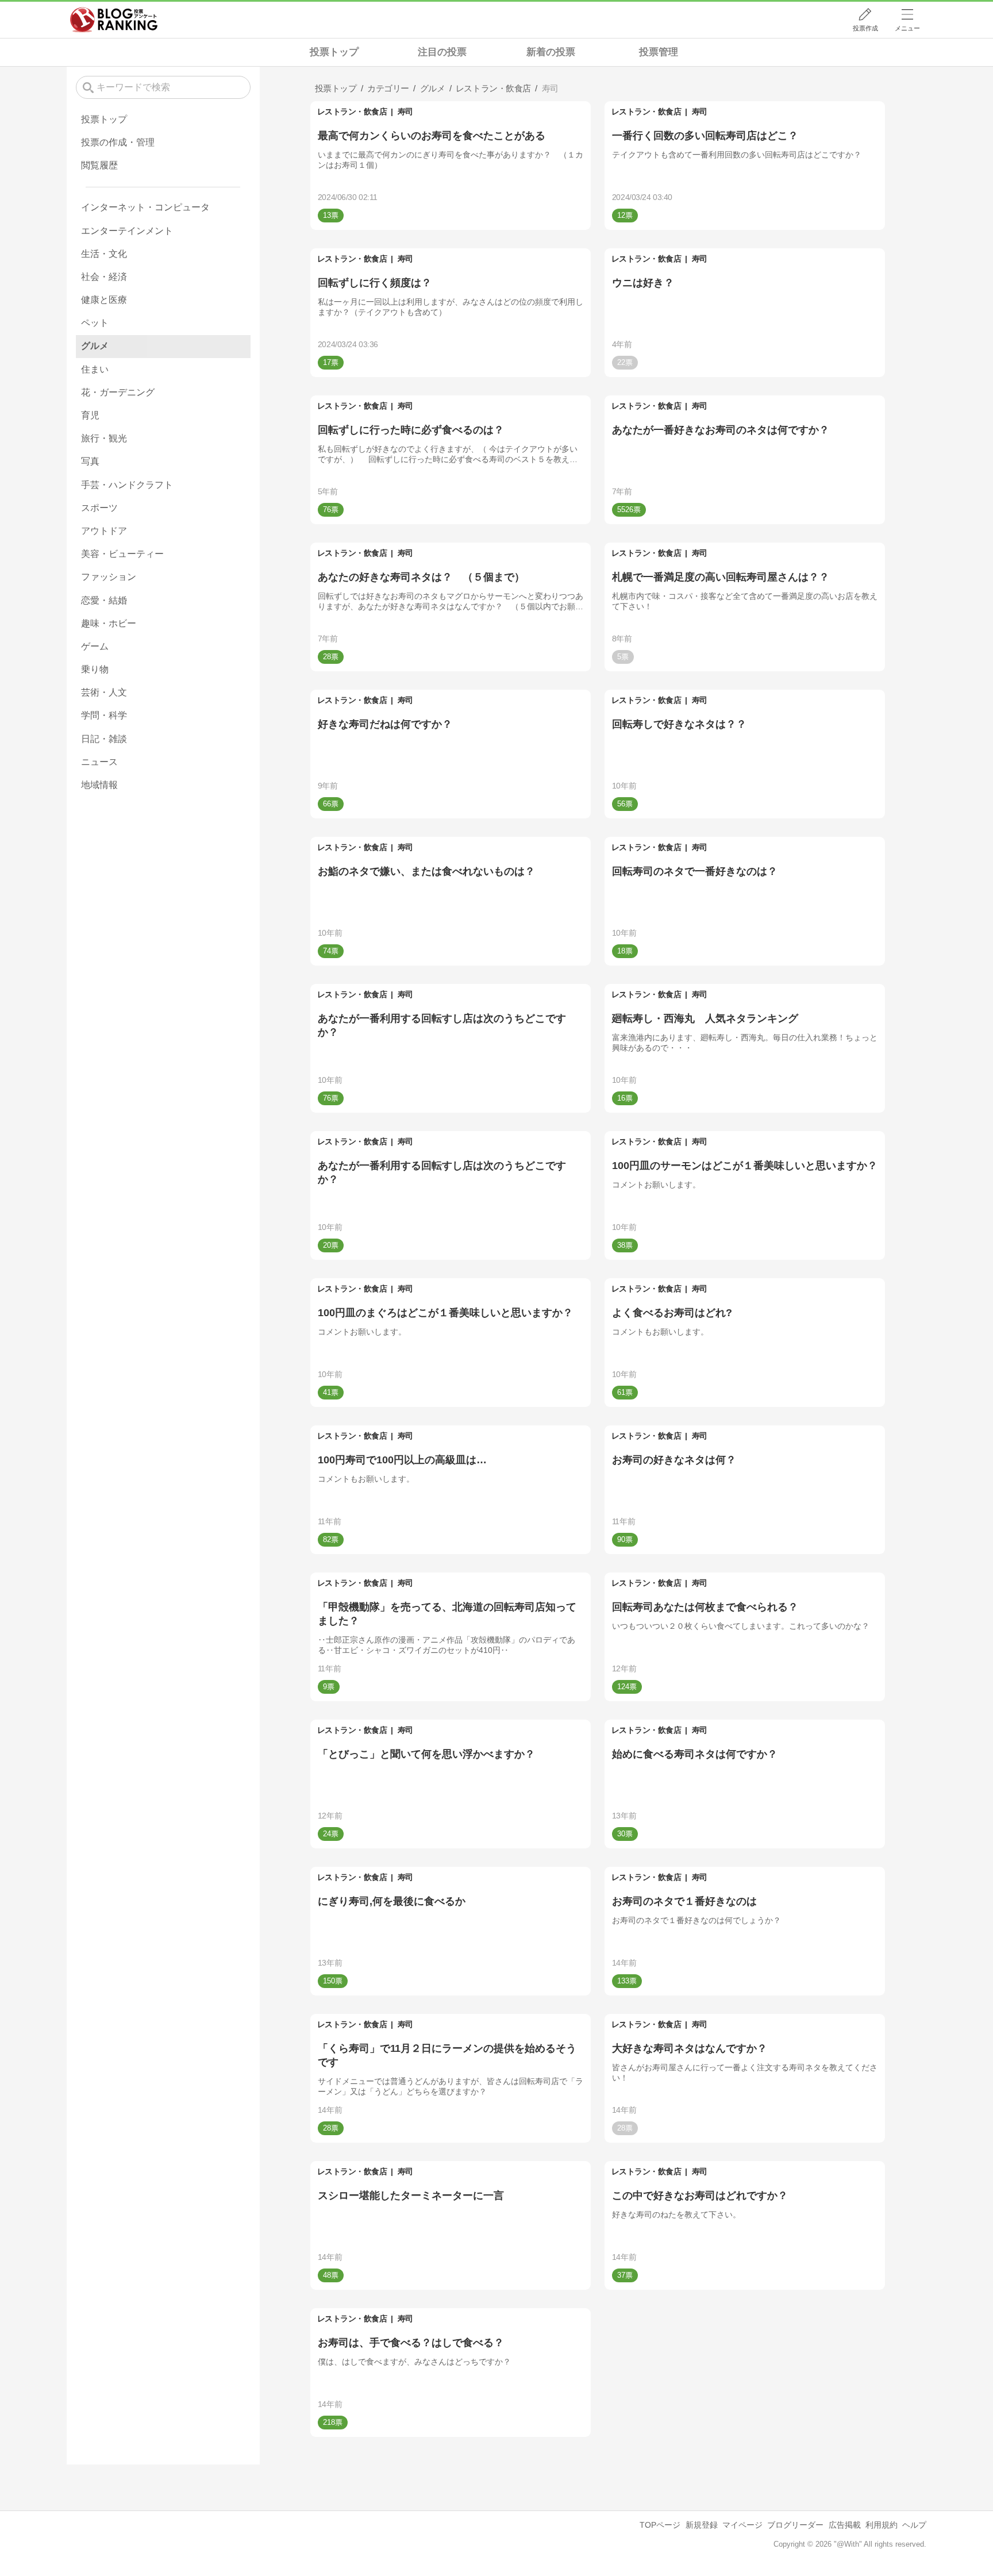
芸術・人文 (104, 692)
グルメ (95, 346)
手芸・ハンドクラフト (127, 485)
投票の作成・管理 (118, 142)
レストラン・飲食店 (352, 112)
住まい (95, 369)
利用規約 (882, 2525)
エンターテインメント (127, 231)
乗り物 (95, 669)
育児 (90, 415)
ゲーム (95, 646)
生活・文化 (104, 254)
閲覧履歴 (99, 165)
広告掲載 (845, 2525)
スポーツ (99, 508)
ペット (95, 323)
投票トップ (334, 52)
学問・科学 (104, 715)
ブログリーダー (795, 2525)
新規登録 (702, 2525)
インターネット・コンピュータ (145, 207)
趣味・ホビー (109, 623)
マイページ (742, 2525)
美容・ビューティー (122, 554)
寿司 (405, 112)
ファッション (109, 577)
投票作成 (865, 28)
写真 (90, 461)
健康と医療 (104, 300)
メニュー (907, 28)
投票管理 (659, 52)
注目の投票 (442, 52)
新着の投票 (551, 52)
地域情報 (99, 785)
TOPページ (660, 2525)
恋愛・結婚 (104, 600)
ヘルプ (914, 2525)
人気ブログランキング (114, 20)
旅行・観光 (104, 438)
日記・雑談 (104, 739)
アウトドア (104, 531)
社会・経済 (104, 277)
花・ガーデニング (118, 392)
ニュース (99, 762)
